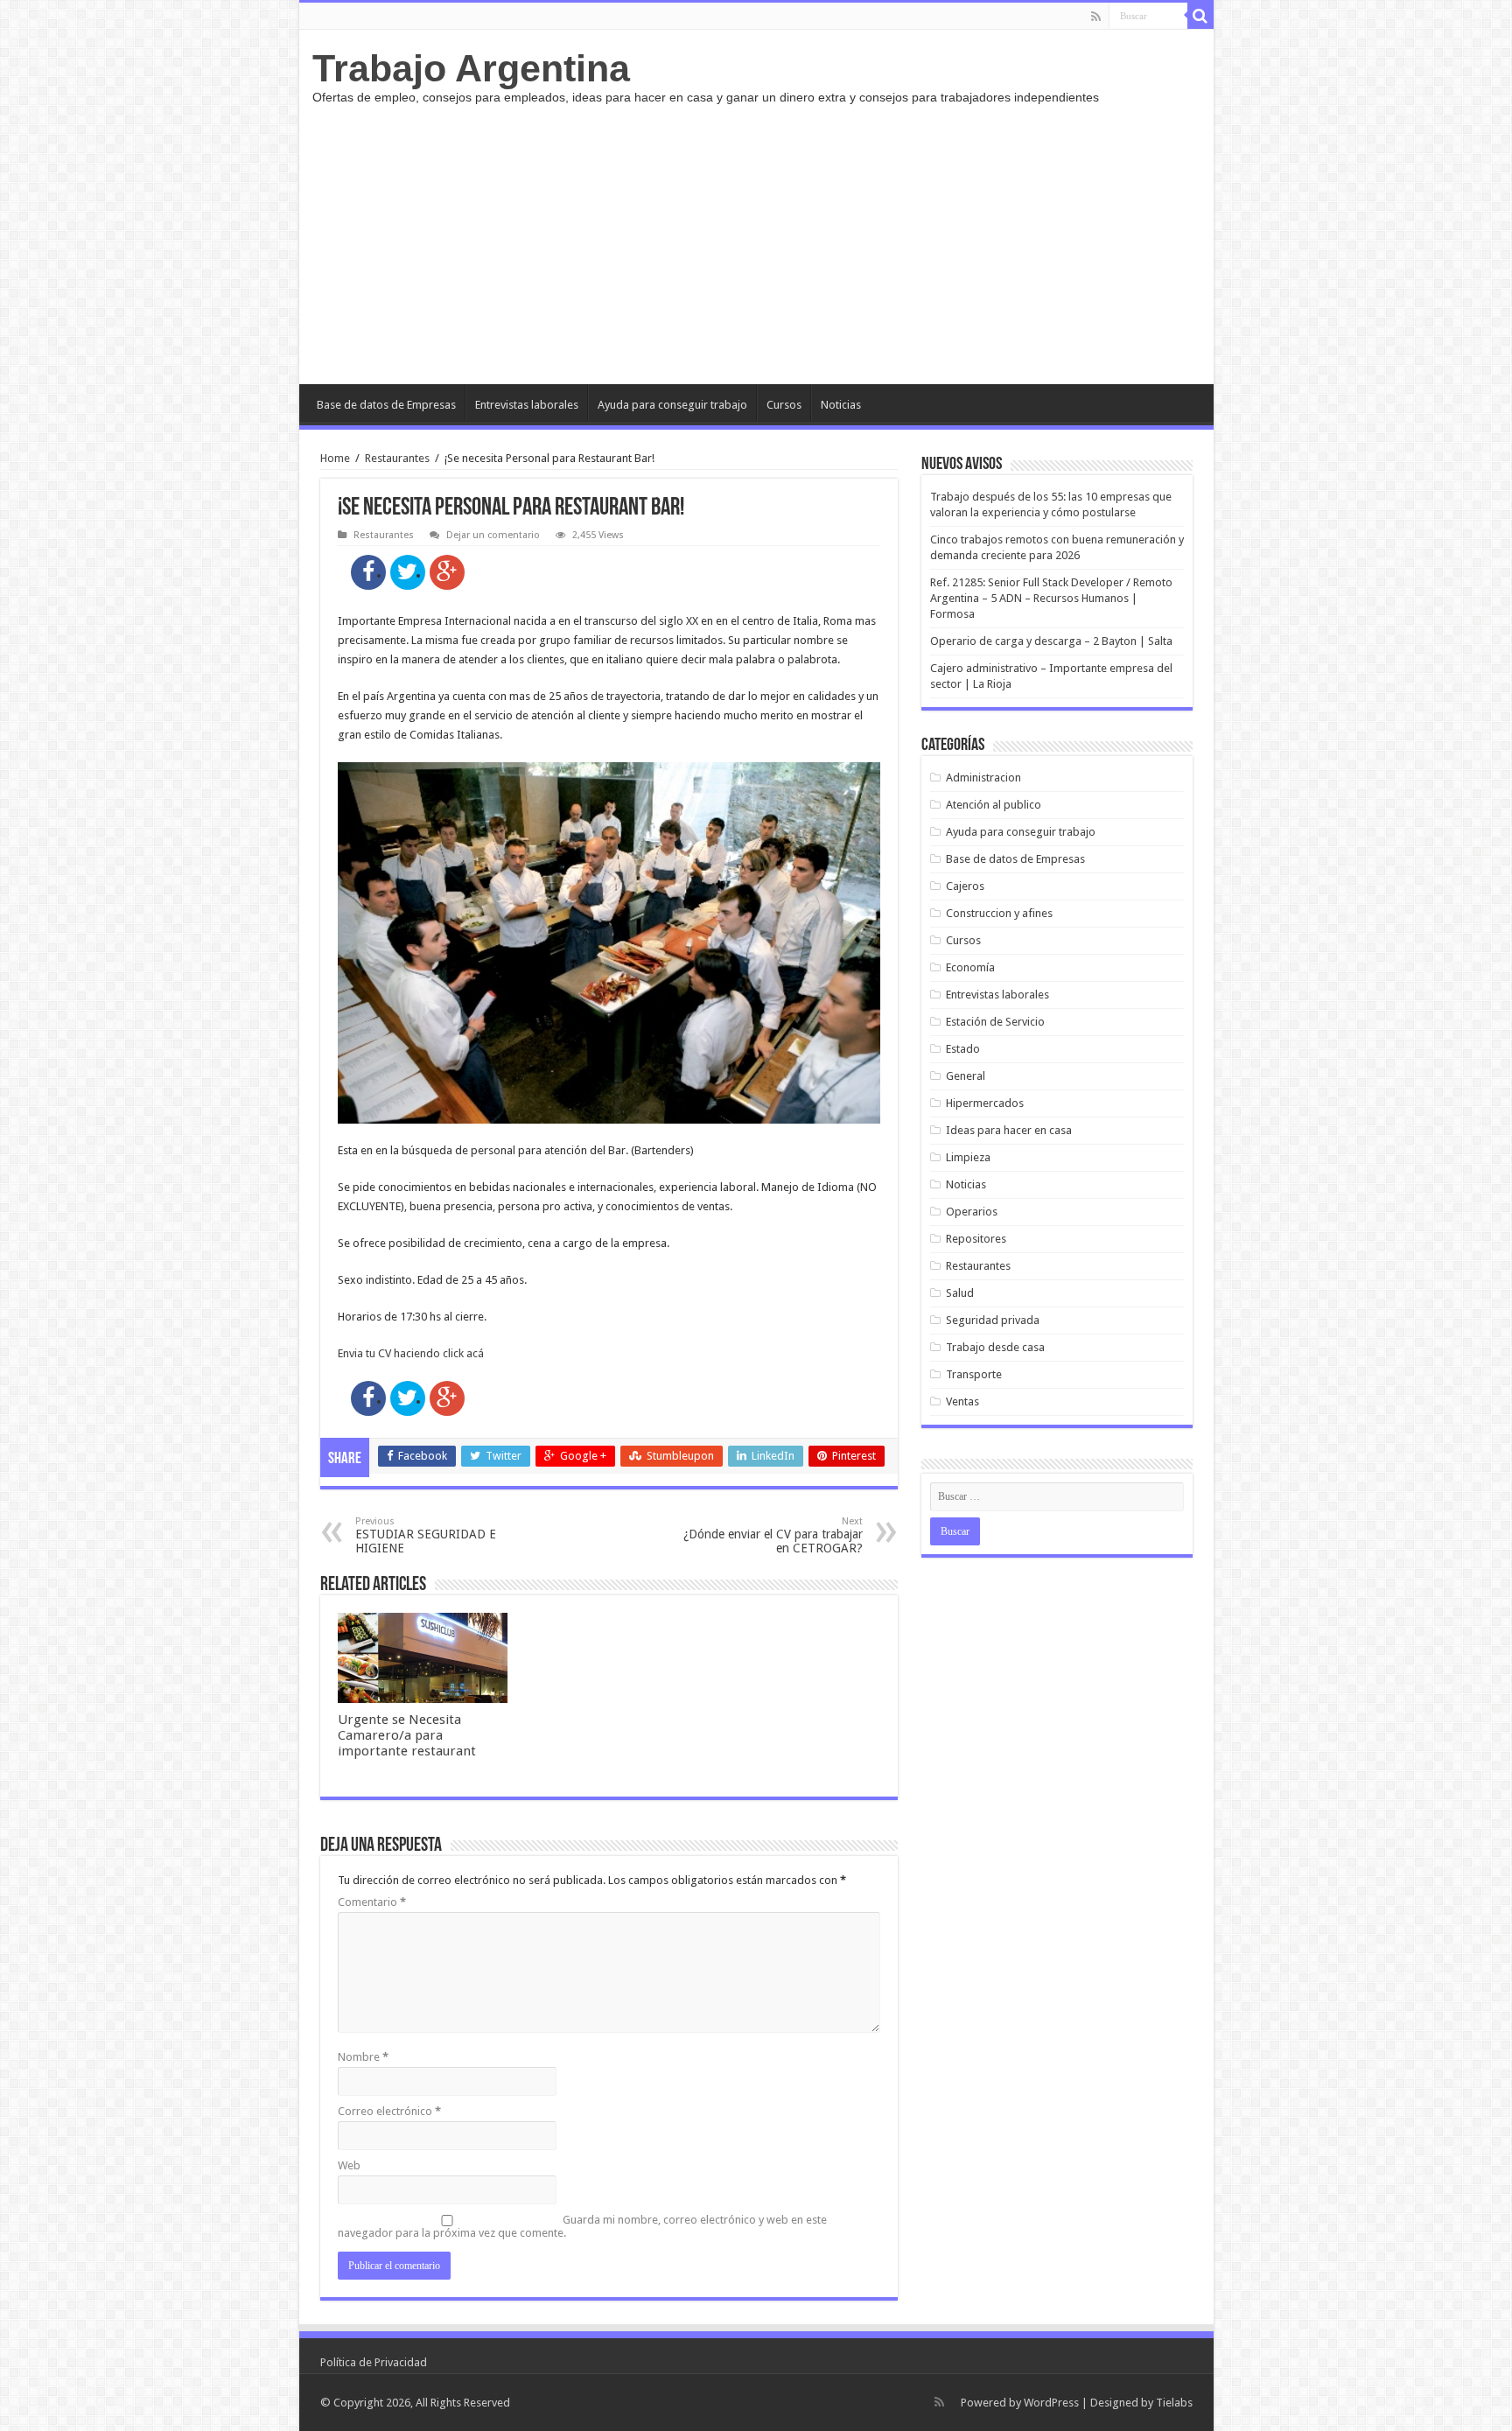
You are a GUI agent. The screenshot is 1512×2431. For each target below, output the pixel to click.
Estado (963, 1049)
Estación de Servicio (995, 1022)
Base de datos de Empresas (386, 405)
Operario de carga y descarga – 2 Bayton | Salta (1051, 641)
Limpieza (968, 1157)
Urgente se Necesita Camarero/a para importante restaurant (407, 1735)
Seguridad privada (993, 1320)
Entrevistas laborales (527, 405)
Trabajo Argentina (471, 68)
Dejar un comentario (493, 535)
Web (349, 2165)
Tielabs (1174, 2403)
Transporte (974, 1374)
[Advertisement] (756, 235)
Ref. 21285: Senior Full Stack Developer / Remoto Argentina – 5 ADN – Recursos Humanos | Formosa (1051, 598)
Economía (970, 967)
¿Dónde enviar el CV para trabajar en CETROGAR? (773, 1535)
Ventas (962, 1401)
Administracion (983, 778)
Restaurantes (397, 458)
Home (335, 458)
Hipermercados (985, 1103)
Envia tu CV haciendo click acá (411, 1353)
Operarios (972, 1212)
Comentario (372, 1902)
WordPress (1051, 2403)
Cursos (784, 405)
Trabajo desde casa (995, 1347)
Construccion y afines (999, 913)
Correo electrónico (389, 2111)
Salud (960, 1293)
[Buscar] (1200, 16)
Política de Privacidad (374, 2362)
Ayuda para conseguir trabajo (672, 405)
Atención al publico (994, 805)
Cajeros (965, 886)
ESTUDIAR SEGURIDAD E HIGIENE (426, 1535)
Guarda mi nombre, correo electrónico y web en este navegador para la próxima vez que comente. (582, 2226)
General (966, 1076)
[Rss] (1096, 17)
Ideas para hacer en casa (1009, 1130)
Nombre (363, 2057)
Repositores (976, 1239)
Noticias (841, 405)
